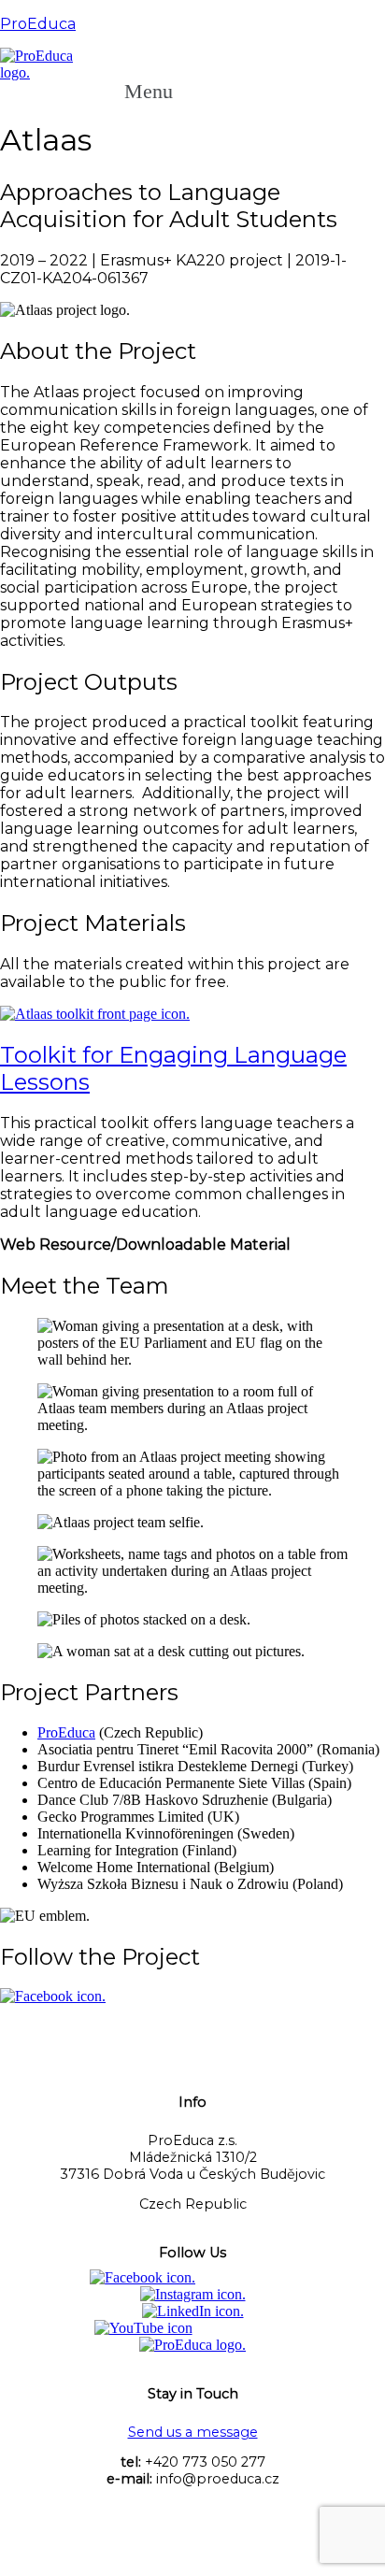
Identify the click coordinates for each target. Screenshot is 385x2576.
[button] (158, 92)
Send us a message (193, 2432)
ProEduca (38, 24)
